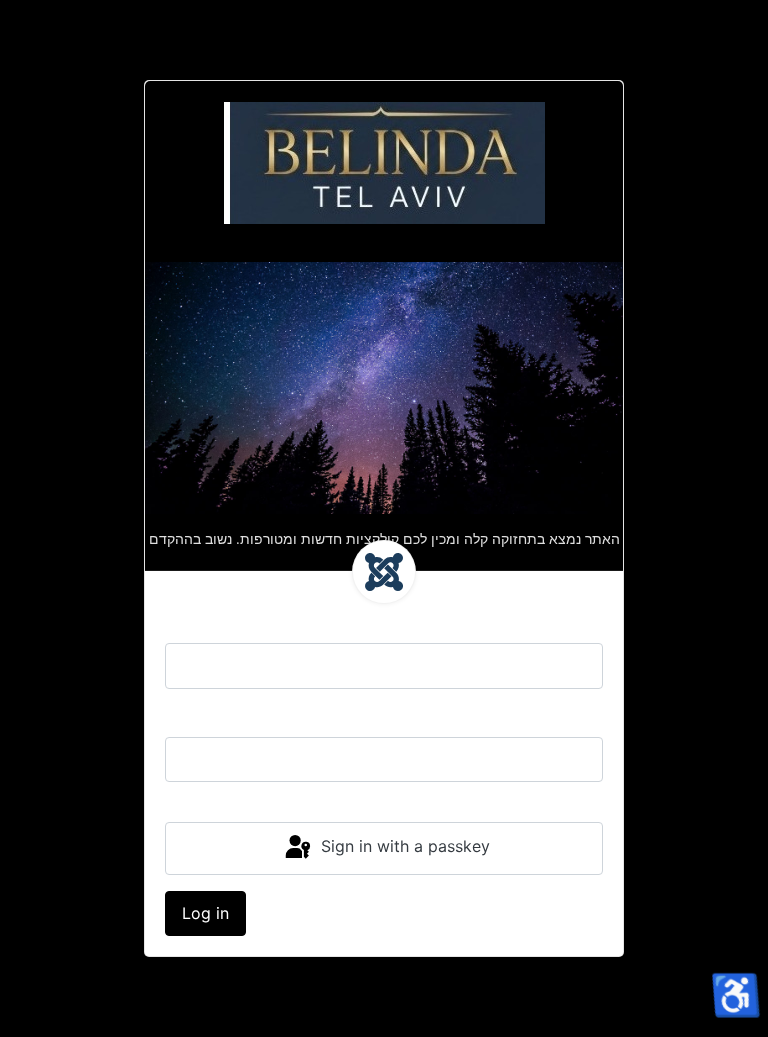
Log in (205, 913)
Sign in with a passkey (403, 847)
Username (203, 623)
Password (202, 717)
